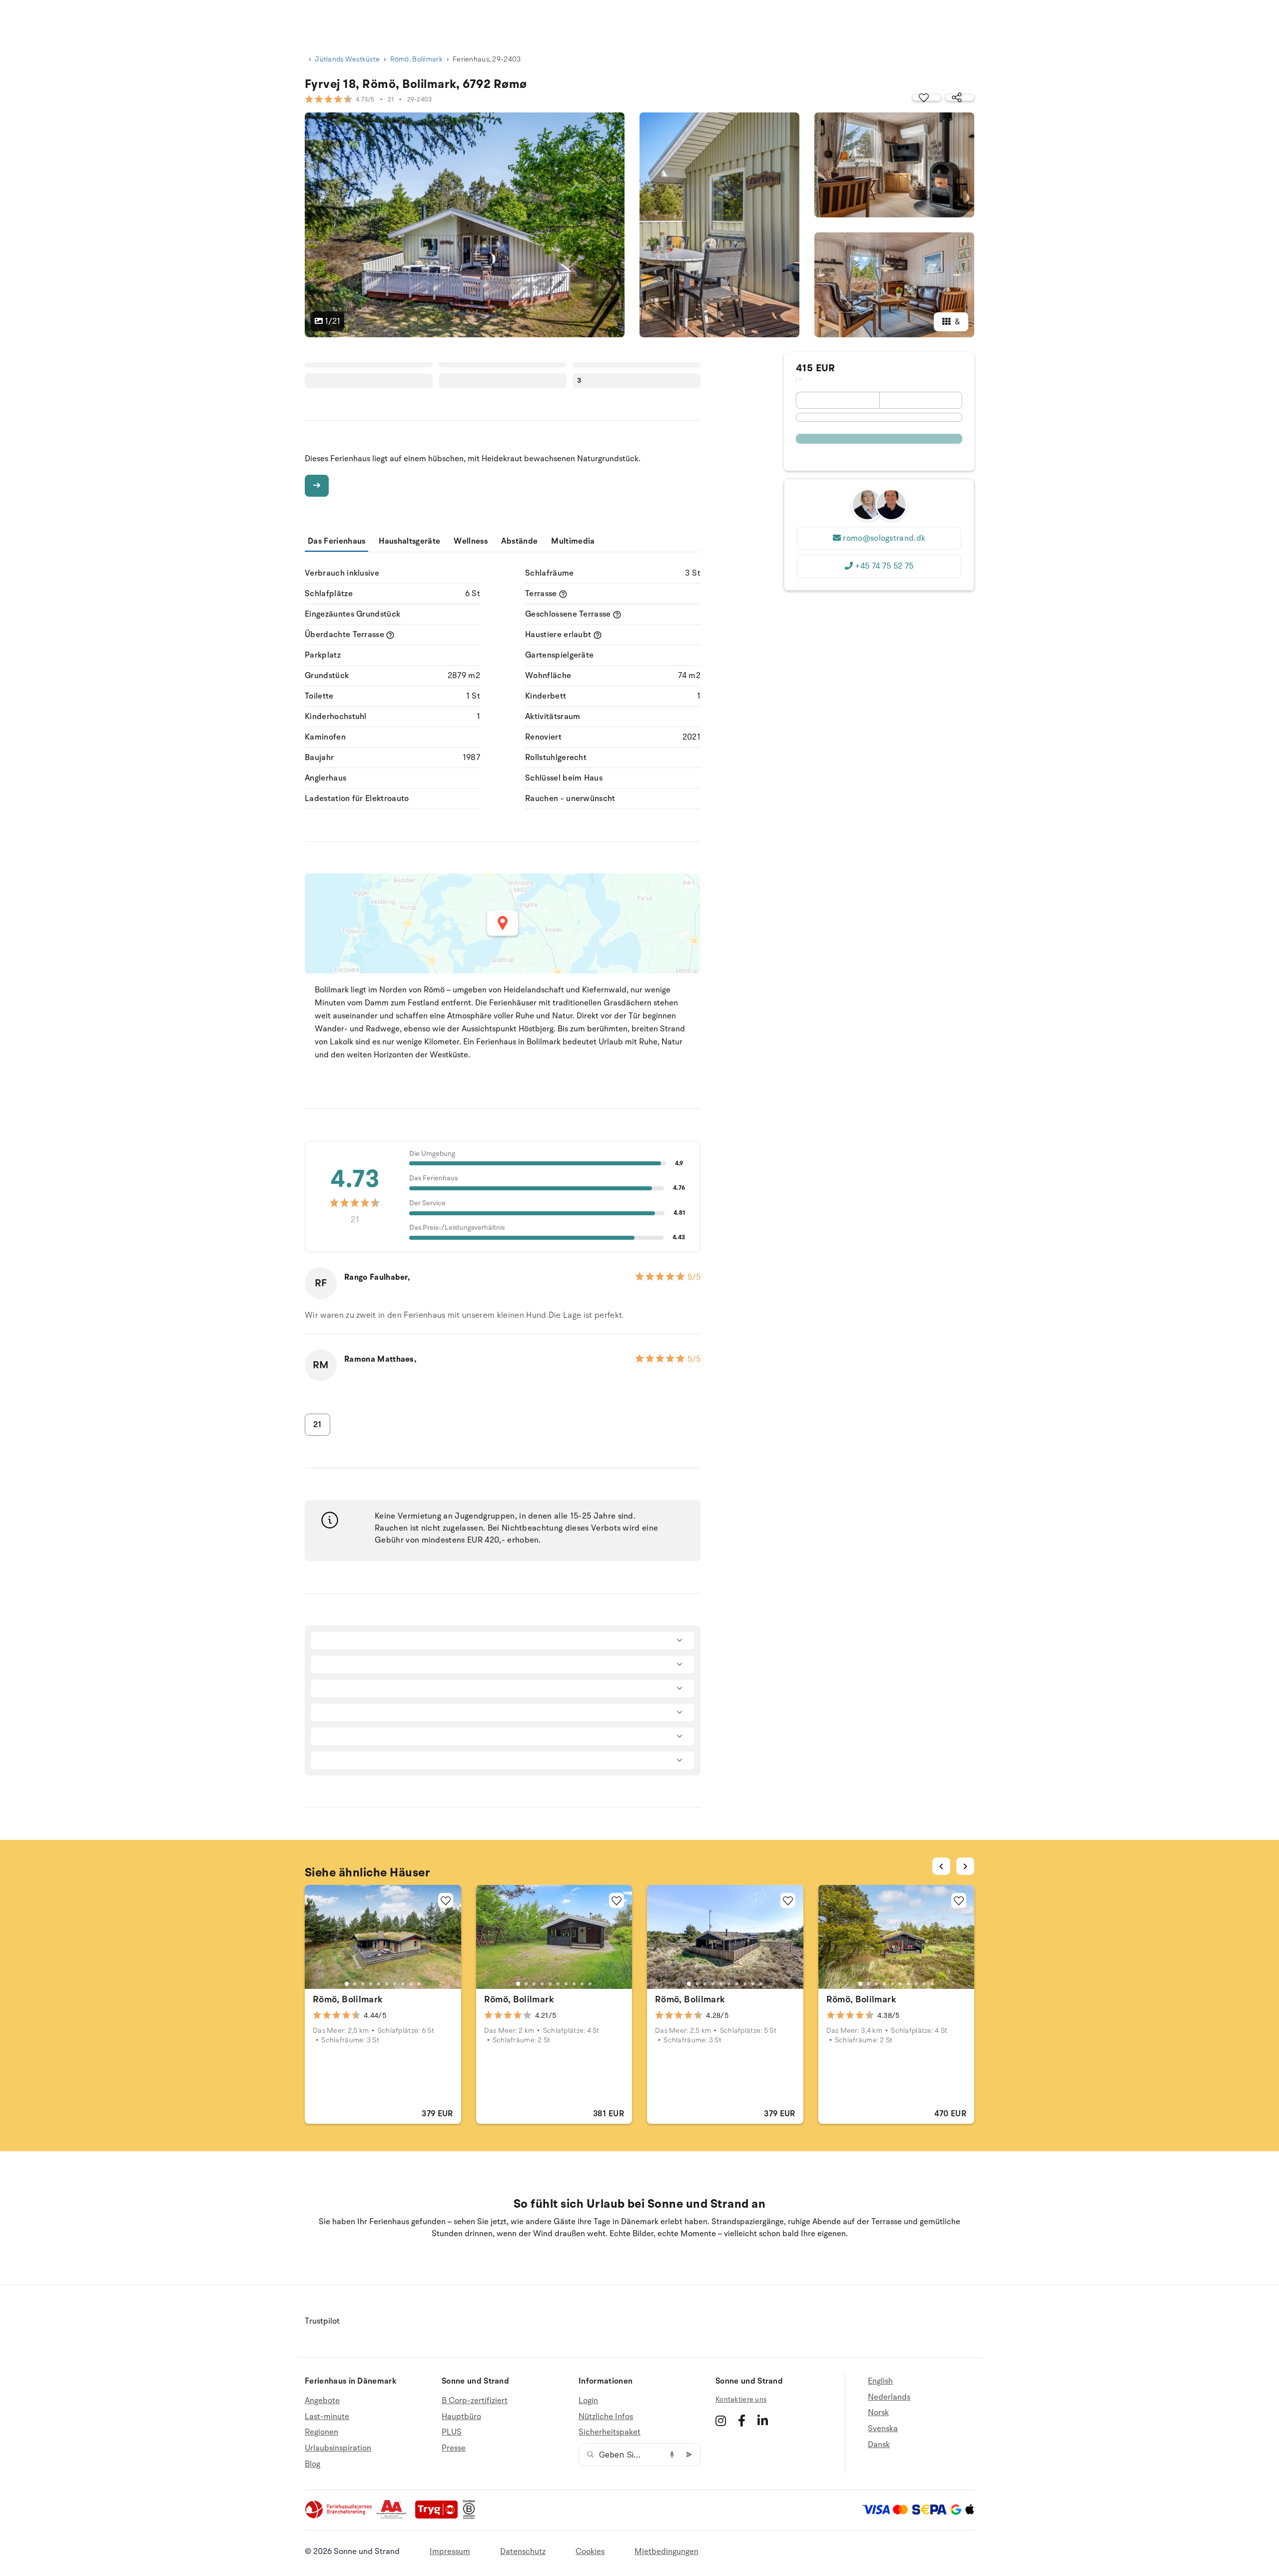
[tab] (347, 1984)
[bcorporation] (471, 2517)
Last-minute (327, 2417)
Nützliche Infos (606, 2417)
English (880, 2381)
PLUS (452, 2432)
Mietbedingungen (666, 2552)
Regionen (321, 2432)
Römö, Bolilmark (416, 59)
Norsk (878, 2413)
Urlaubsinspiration (338, 2448)
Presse (454, 2448)
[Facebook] (742, 2421)
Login (588, 2401)
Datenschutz (523, 2552)
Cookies (590, 2552)
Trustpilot (322, 2321)
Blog (313, 2464)
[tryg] (439, 2517)
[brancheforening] (339, 2517)
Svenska (883, 2429)
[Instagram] (721, 2421)
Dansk (879, 2445)
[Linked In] (763, 2421)
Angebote (322, 2401)
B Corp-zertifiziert (475, 2401)
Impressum (450, 2552)
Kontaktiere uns (741, 2399)
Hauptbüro (461, 2417)
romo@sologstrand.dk (884, 538)
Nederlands (889, 2397)
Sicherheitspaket (610, 2432)
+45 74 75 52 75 (884, 566)
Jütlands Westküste (347, 59)
